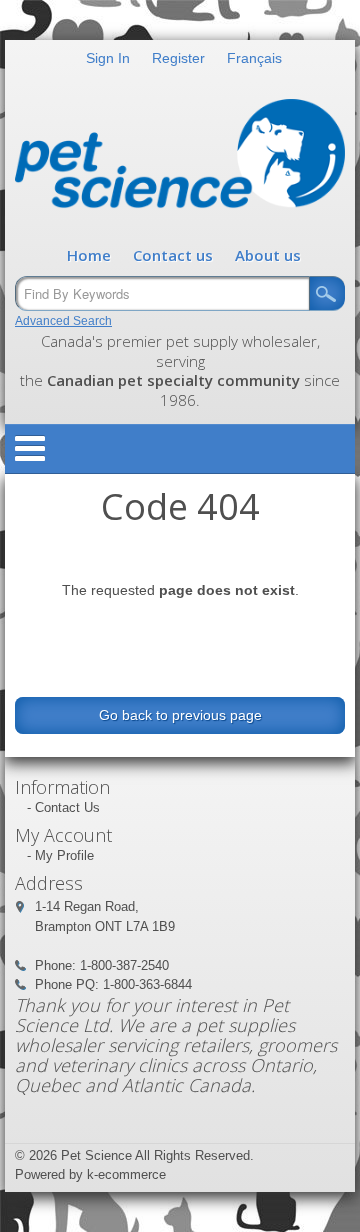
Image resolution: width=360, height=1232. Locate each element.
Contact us (173, 255)
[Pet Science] (180, 158)
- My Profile (60, 855)
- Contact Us (63, 807)
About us (268, 255)
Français (254, 58)
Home (89, 255)
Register (178, 58)
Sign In (108, 58)
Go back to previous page (180, 715)
